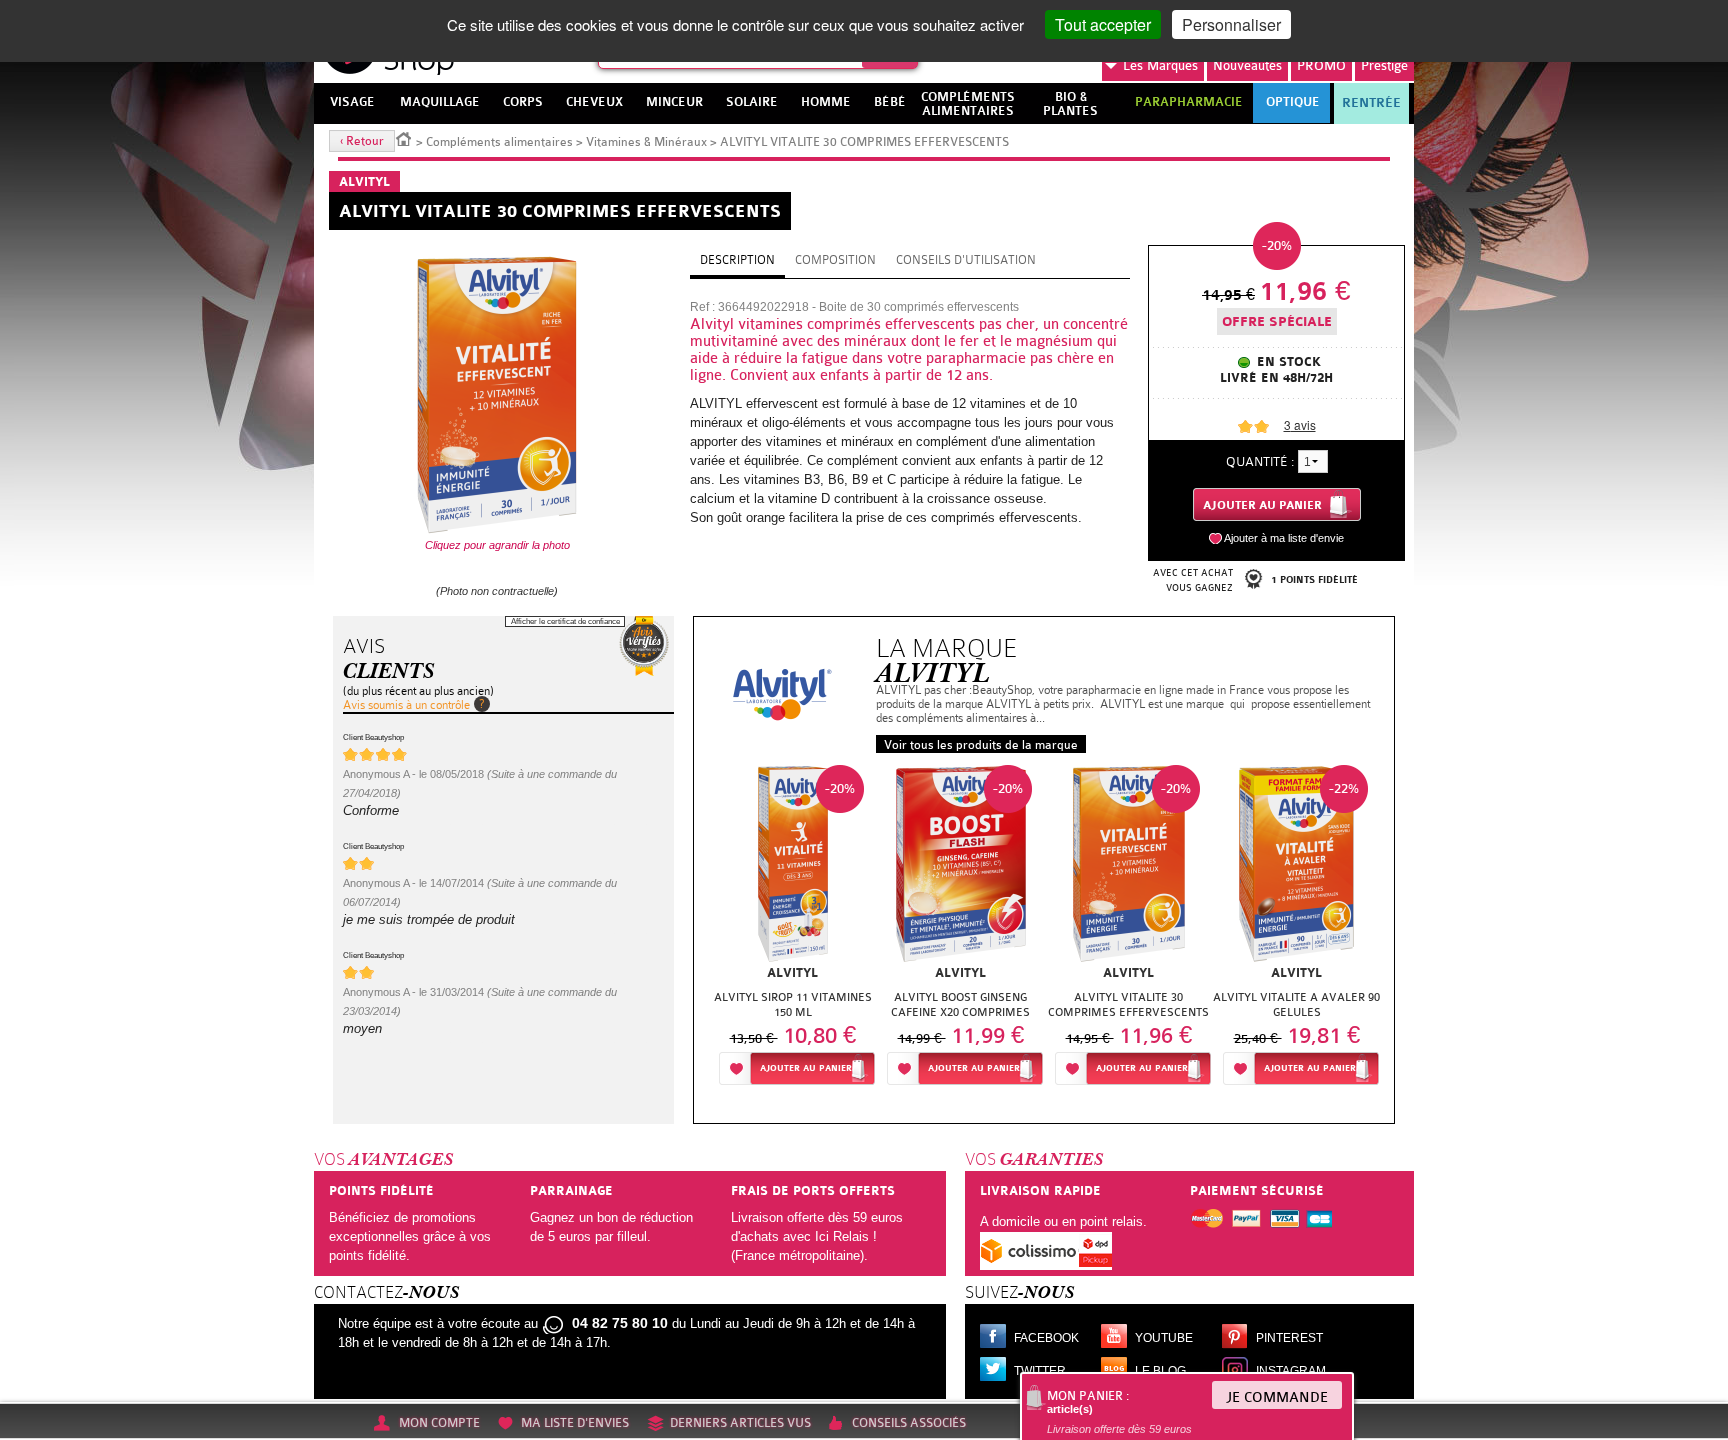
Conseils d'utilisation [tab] (966, 260)
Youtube (1164, 1338)
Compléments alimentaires (499, 142)
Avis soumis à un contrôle (406, 705)
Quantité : (1260, 461)
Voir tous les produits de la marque (981, 745)
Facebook (1046, 1338)
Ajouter (806, 1068)
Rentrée (1371, 103)
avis (1300, 424)
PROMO (1321, 65)
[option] (793, 930)
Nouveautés (1247, 65)
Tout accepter (1103, 24)
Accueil (404, 138)
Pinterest (1289, 1338)
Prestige (1384, 65)
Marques (1160, 65)
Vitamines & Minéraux (646, 142)
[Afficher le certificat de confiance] (644, 646)
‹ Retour (362, 141)
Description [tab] (737, 260)
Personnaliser (1231, 24)
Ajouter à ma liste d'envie (1284, 538)
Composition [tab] (835, 260)
